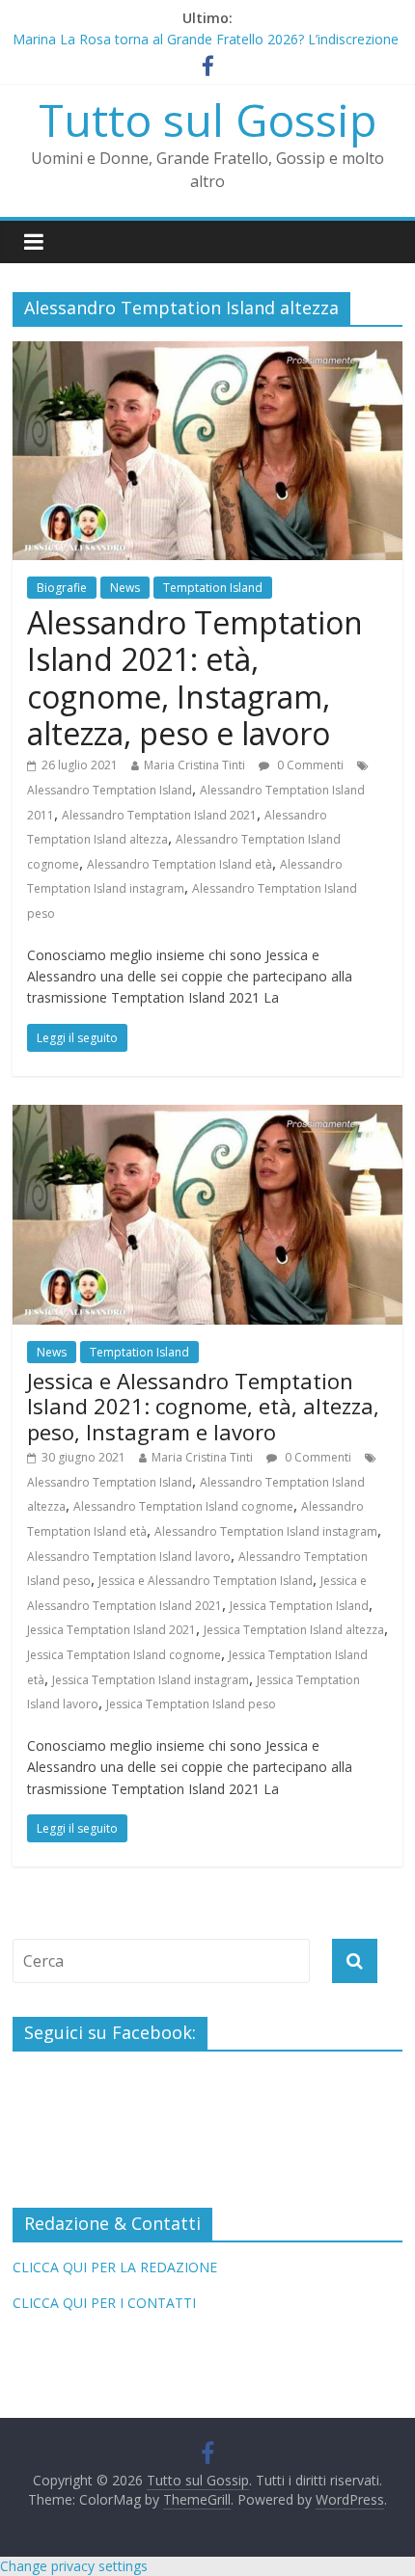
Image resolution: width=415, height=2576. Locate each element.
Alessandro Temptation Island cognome (183, 1506)
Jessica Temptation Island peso (191, 1704)
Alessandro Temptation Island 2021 (159, 815)
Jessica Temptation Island (299, 1606)
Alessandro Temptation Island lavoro (129, 1556)
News (125, 588)
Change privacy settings (74, 2566)
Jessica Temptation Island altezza (294, 1630)
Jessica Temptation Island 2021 (111, 1630)
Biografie (62, 588)
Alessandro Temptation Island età (180, 864)
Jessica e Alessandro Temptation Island (206, 1581)
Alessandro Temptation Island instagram (266, 1531)
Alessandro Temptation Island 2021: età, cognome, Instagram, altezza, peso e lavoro (195, 678)
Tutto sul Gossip (207, 120)
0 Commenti (309, 765)
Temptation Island (213, 588)
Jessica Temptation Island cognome (124, 1655)
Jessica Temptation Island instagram (151, 1680)
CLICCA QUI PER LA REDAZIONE (115, 2267)
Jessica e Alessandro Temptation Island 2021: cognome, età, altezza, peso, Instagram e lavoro (203, 1406)
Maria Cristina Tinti (194, 765)
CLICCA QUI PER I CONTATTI (104, 2303)
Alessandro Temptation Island (110, 790)
